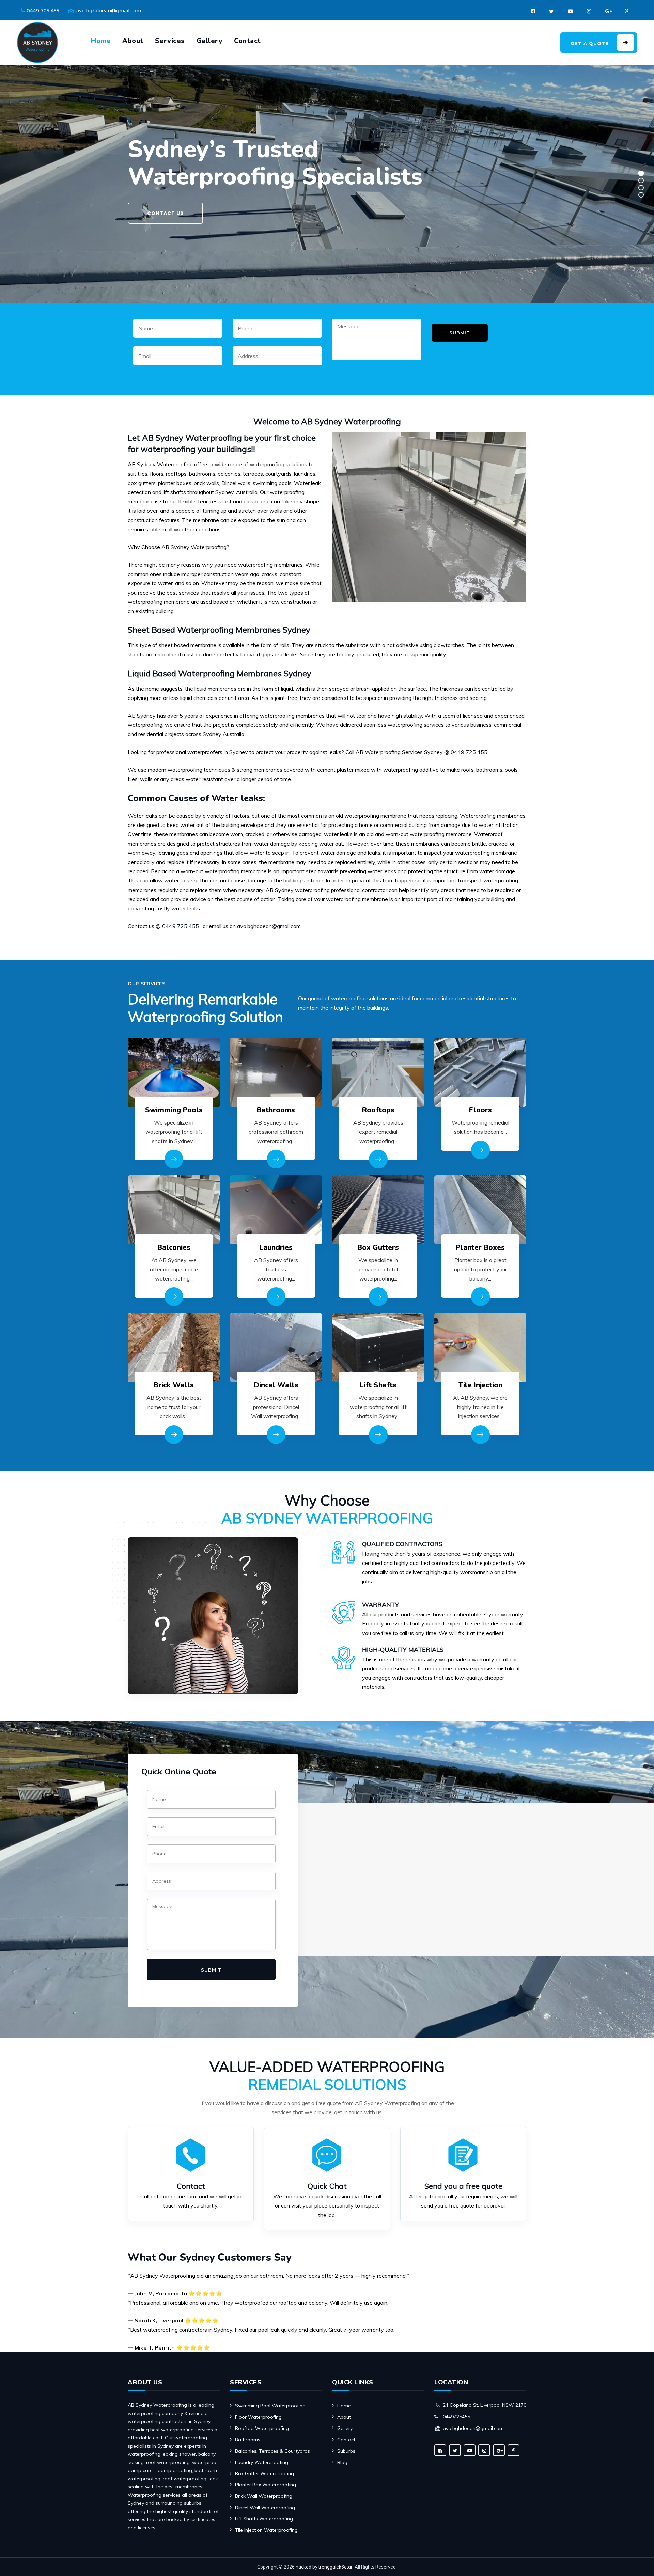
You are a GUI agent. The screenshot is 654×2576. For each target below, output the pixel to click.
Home (101, 41)
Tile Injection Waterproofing (266, 2530)
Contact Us (165, 213)
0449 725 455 (43, 11)
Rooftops (378, 1110)
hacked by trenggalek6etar (324, 2567)
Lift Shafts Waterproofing (264, 2519)
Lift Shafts (378, 1385)
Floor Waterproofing (258, 2417)
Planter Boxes (480, 1247)
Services (170, 41)
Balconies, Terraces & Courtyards (272, 2451)
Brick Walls (174, 1385)
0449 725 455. (470, 752)
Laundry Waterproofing (262, 2462)
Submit (460, 333)
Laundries (276, 1247)
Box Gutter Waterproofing (264, 2473)
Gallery (210, 41)
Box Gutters (378, 1247)
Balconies (174, 1247)
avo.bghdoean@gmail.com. (269, 926)
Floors (480, 1110)
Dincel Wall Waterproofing (265, 2508)
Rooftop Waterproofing (262, 2428)
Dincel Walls (276, 1385)
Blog (342, 2462)
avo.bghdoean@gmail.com (109, 11)
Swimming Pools (174, 1110)
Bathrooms (276, 1110)
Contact (247, 41)
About (133, 41)
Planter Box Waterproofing (266, 2485)
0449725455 (456, 2417)
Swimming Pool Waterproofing (270, 2406)
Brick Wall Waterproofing (264, 2496)
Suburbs (346, 2451)
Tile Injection (480, 1385)
